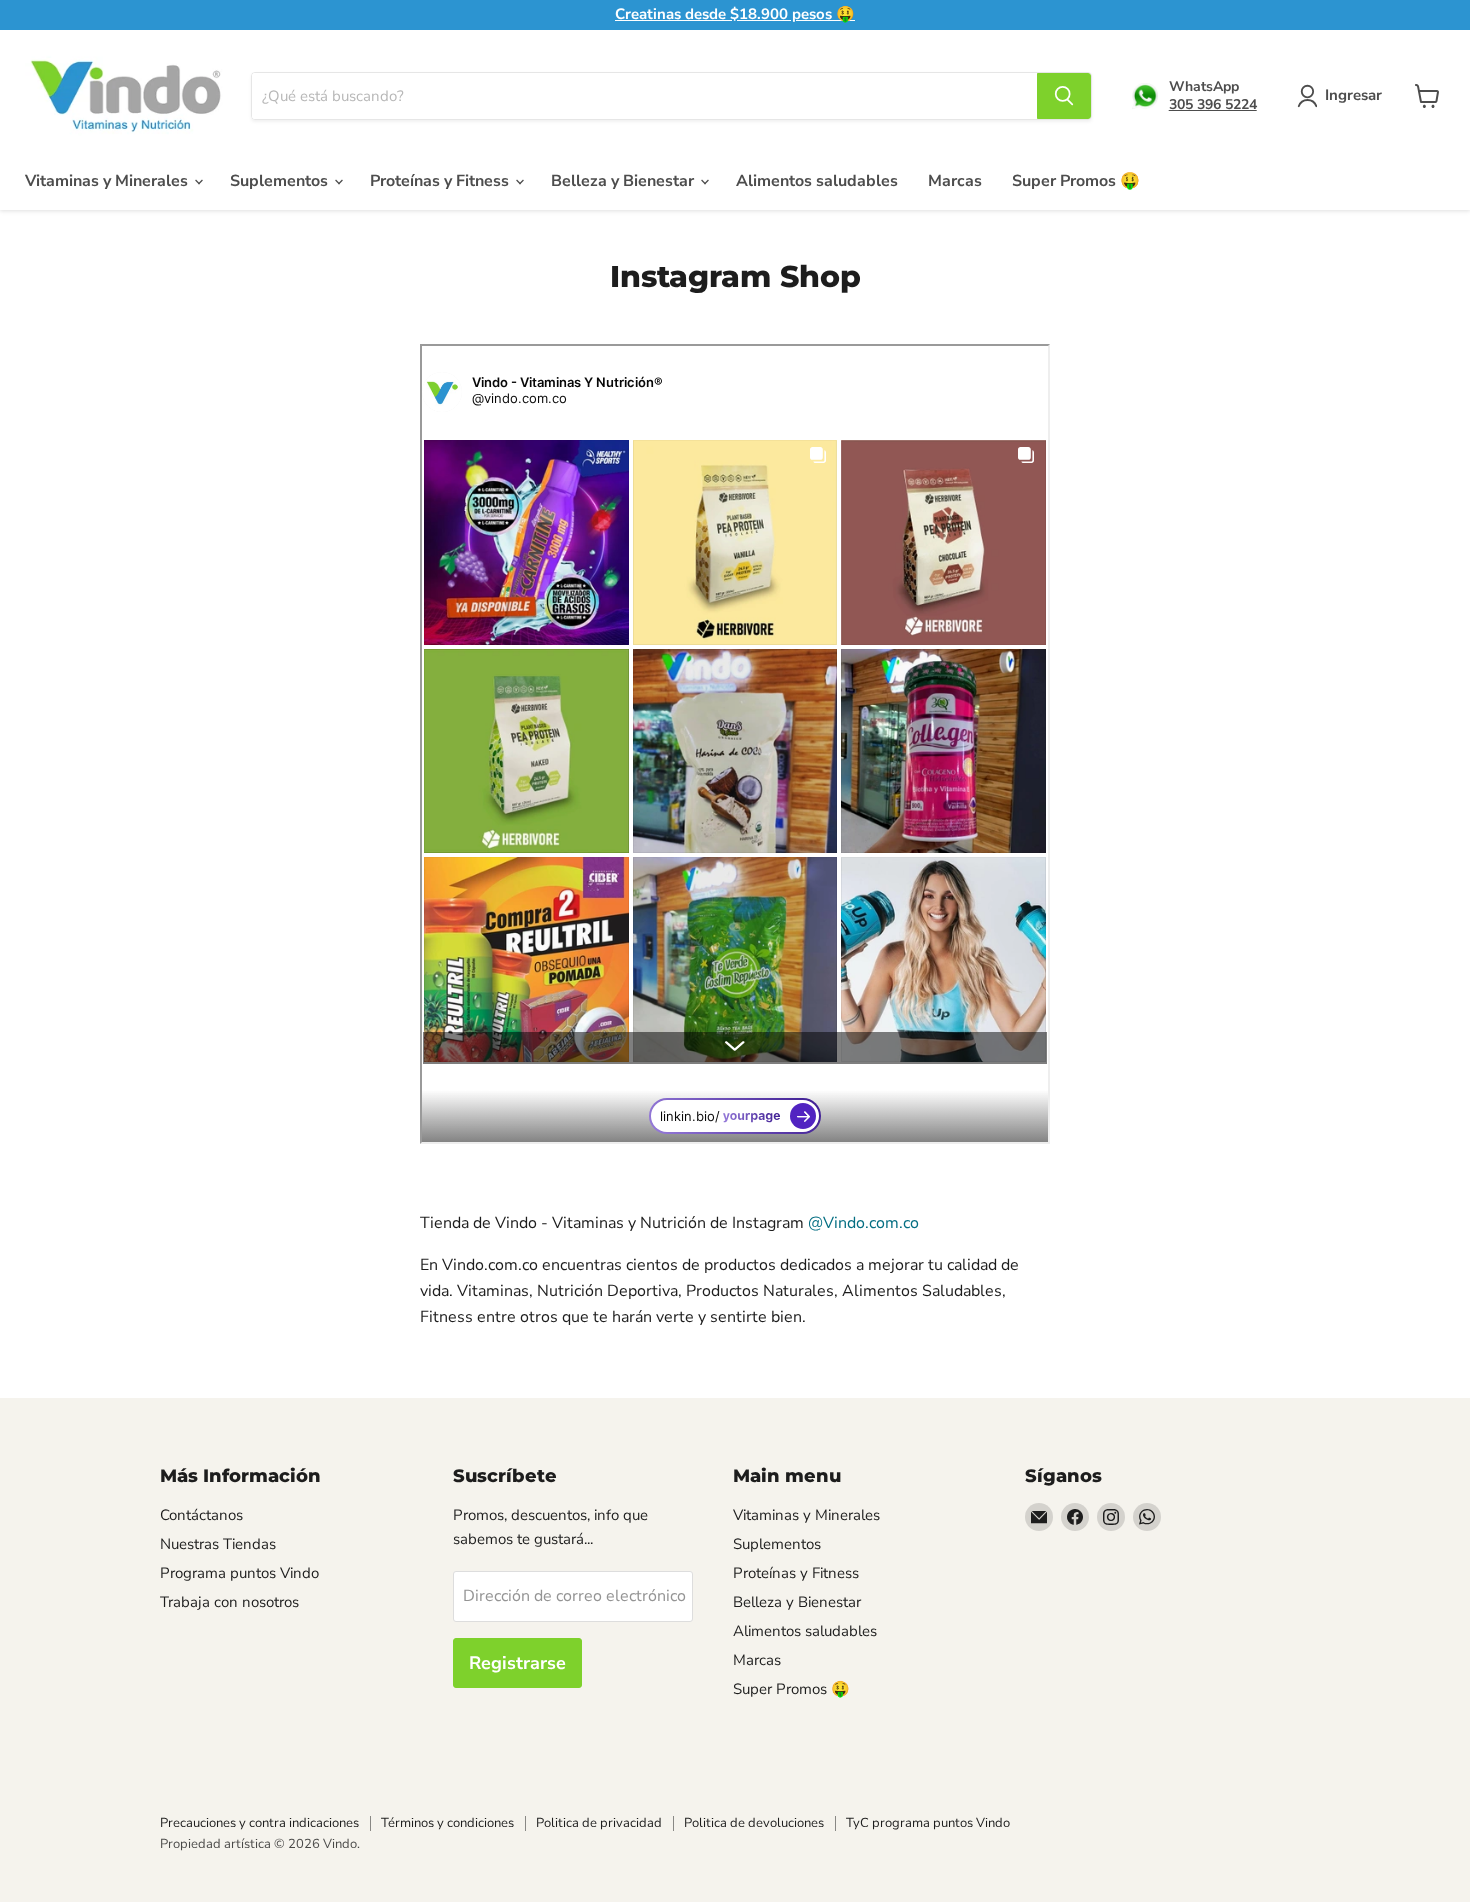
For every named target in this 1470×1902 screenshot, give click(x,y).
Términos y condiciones (447, 1823)
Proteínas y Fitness (441, 181)
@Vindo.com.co (863, 1223)
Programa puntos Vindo (239, 1573)
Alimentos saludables (817, 181)
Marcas (955, 181)
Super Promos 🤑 (1076, 181)
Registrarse (517, 1663)
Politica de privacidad (599, 1823)
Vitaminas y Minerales (108, 181)
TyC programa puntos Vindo (928, 1823)
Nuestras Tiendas (218, 1544)
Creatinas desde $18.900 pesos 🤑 (735, 14)
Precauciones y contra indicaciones (259, 1823)
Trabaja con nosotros (229, 1602)
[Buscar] (1064, 96)
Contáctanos (201, 1515)
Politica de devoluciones (754, 1823)
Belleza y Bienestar (624, 181)
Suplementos (281, 181)
